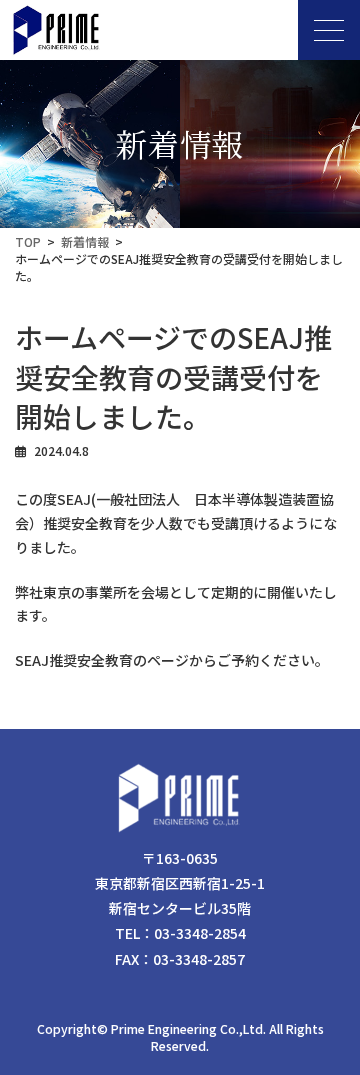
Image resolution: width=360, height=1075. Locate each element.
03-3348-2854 (200, 933)
